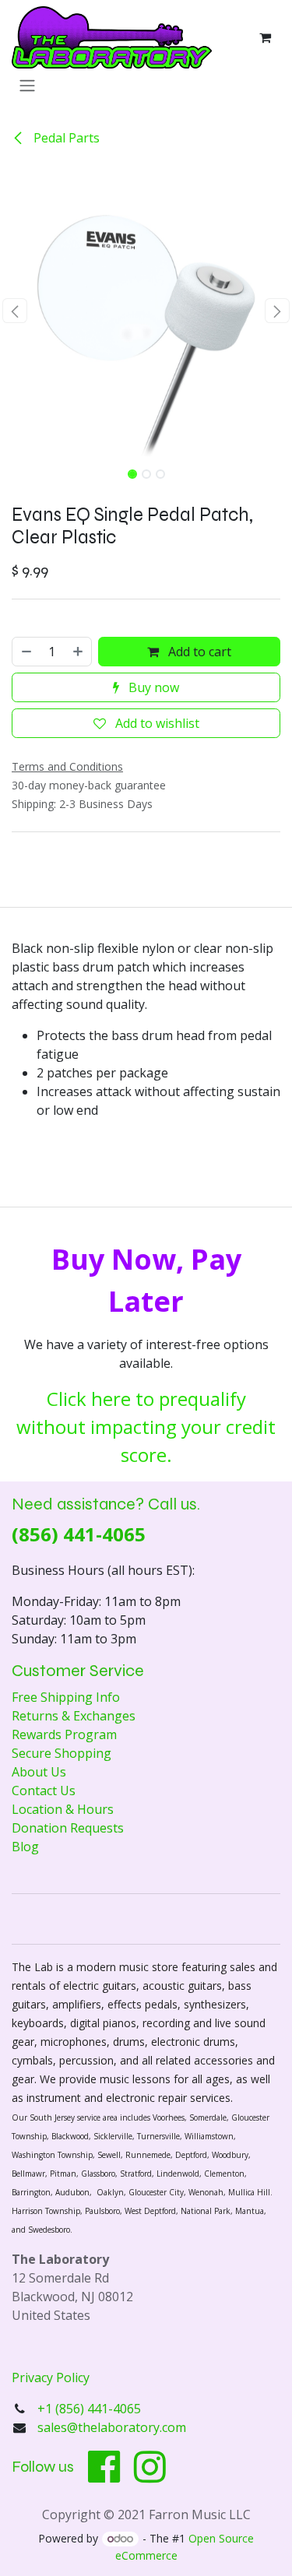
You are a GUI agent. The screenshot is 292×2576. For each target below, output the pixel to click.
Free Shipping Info (66, 1697)
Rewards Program (64, 1734)
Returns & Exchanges (74, 1716)
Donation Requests (68, 1828)
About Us (39, 1772)
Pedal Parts (65, 138)
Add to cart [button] (198, 652)
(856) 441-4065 (79, 1534)
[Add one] (79, 652)
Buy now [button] (152, 687)
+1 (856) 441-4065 (91, 2409)
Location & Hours (63, 1809)
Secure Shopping (62, 1753)
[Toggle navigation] (27, 85)
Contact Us (44, 1791)
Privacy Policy (51, 2377)
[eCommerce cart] (265, 37)
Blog (25, 1847)
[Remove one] (26, 652)
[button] (15, 311)
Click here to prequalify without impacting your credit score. (146, 1427)
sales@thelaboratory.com (112, 2427)
